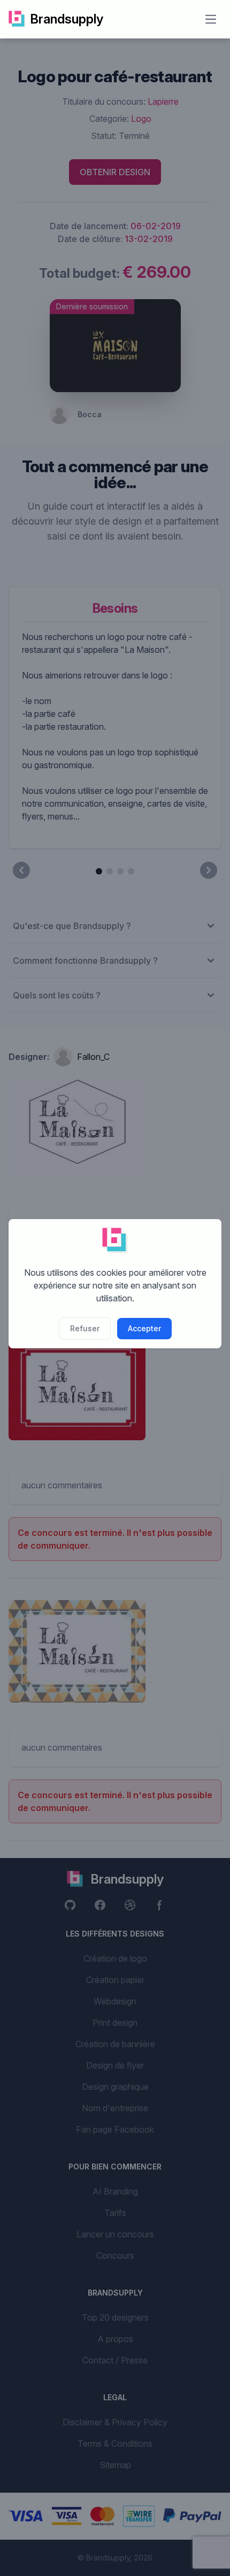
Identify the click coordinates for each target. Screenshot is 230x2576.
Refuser (85, 1328)
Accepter (144, 1328)
